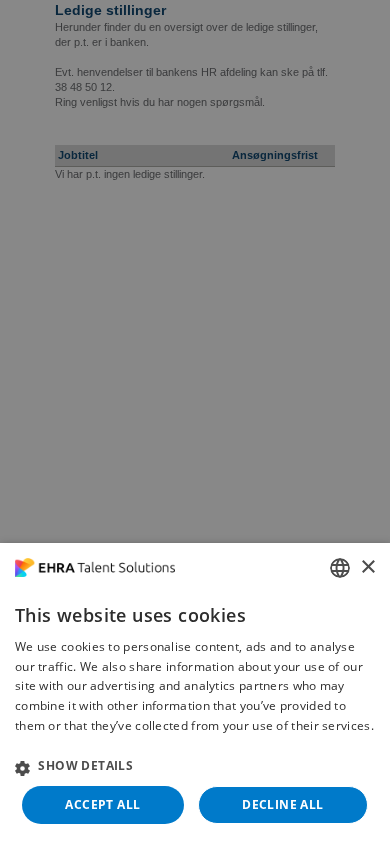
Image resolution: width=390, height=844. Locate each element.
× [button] (367, 567)
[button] (195, 767)
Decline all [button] (282, 804)
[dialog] (195, 693)
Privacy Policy (54, 745)
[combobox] (340, 568)
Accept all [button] (102, 804)
